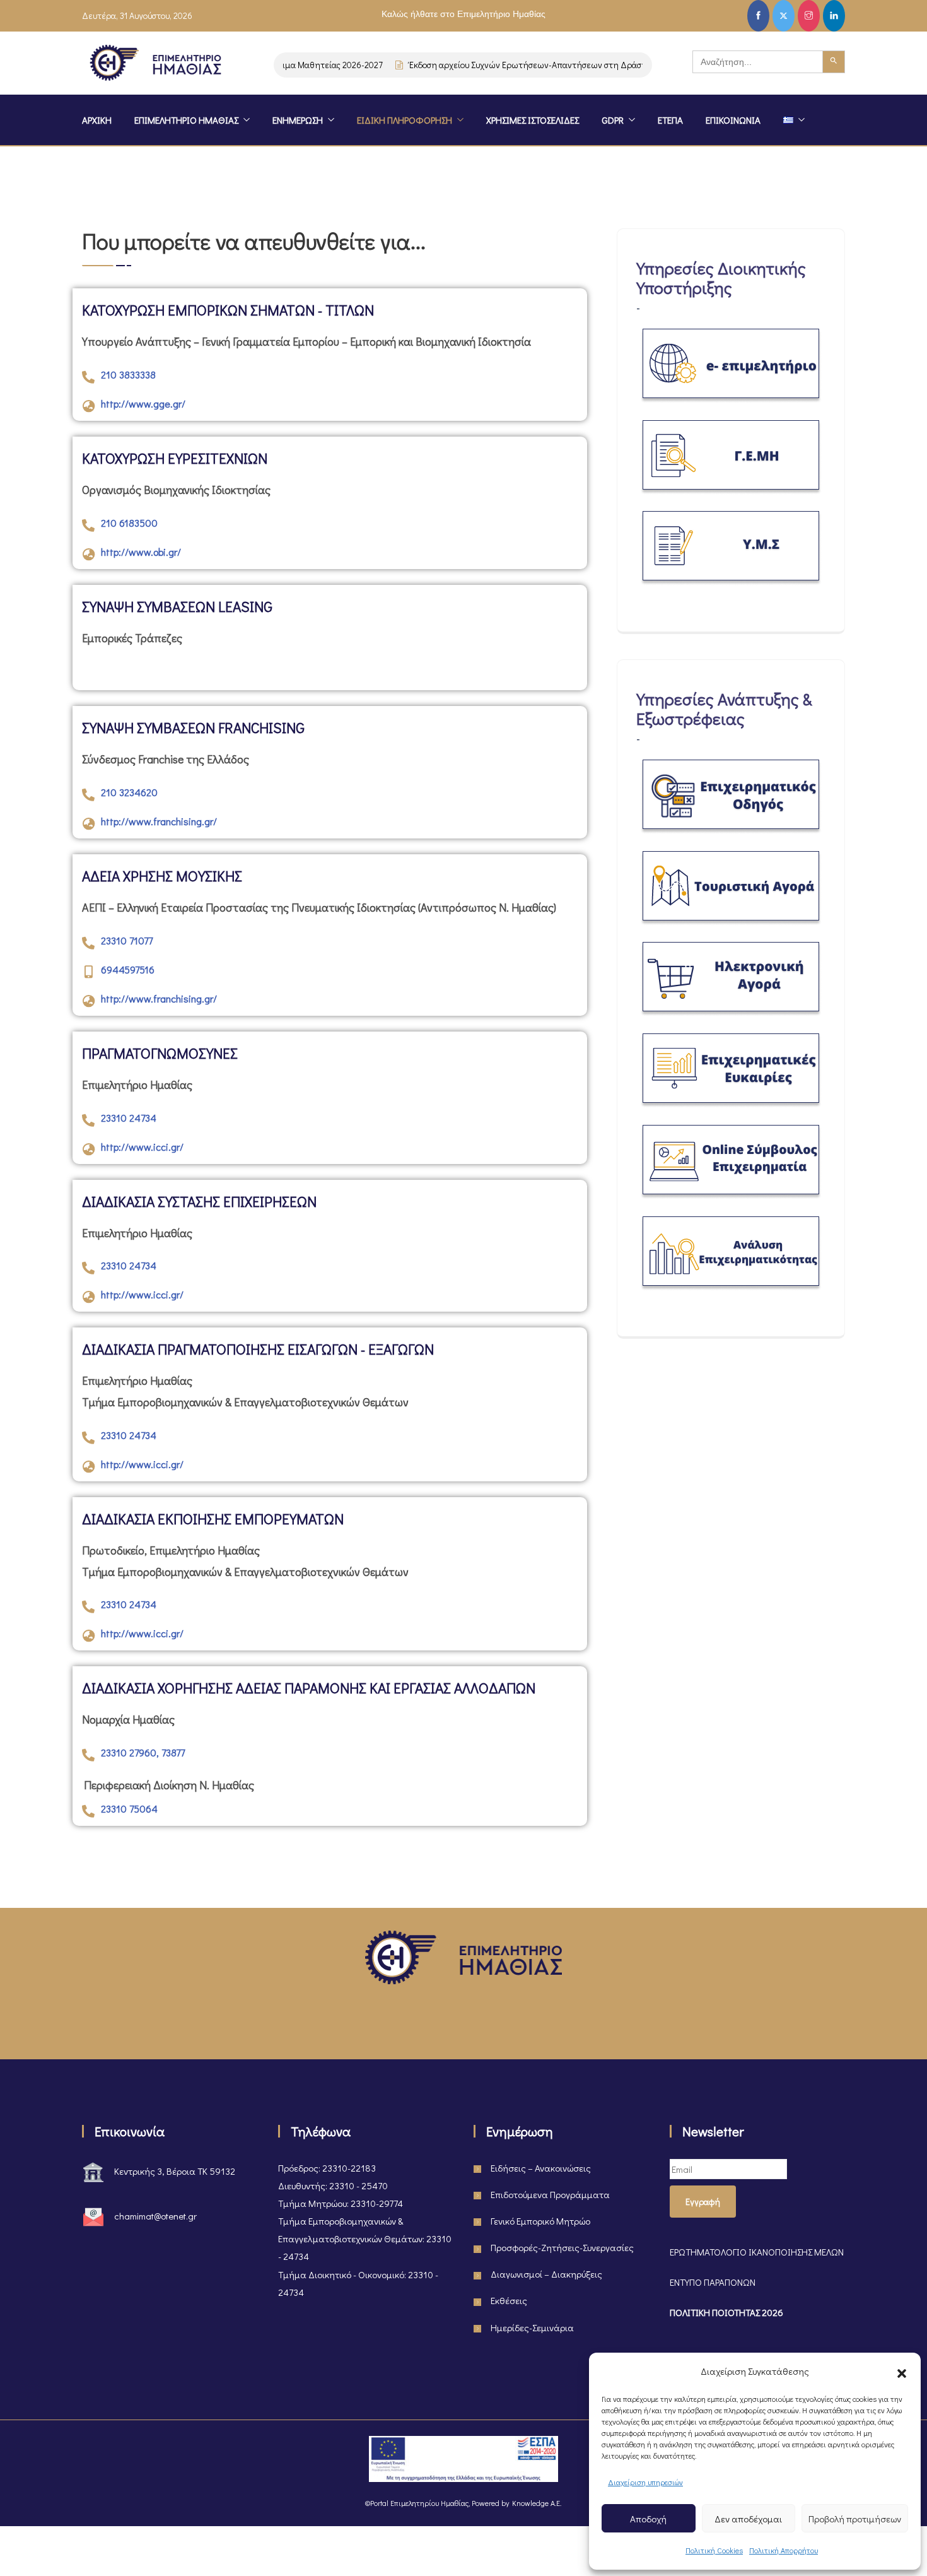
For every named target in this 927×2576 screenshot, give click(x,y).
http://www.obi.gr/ (141, 552)
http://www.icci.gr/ (142, 1147)
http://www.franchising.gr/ (159, 821)
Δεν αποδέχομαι (748, 2519)
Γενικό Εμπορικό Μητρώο (540, 2221)
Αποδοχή (648, 2519)
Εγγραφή (703, 2202)
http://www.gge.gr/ (143, 403)
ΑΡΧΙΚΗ (97, 120)
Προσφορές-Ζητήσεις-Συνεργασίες (562, 2247)
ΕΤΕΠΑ (670, 120)
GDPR (613, 120)
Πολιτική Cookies (714, 2550)
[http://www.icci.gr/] (88, 1150)
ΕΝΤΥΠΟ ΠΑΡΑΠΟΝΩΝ (713, 2282)
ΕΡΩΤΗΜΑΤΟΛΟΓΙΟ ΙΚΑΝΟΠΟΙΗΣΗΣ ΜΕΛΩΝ (757, 2252)
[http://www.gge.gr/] (88, 406)
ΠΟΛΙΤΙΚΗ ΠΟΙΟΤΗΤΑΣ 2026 (726, 2312)
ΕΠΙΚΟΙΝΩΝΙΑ (733, 120)
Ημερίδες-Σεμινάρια (532, 2327)
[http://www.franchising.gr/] (88, 824)
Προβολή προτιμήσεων (855, 2519)
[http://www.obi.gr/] (88, 555)
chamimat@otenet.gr (155, 2216)
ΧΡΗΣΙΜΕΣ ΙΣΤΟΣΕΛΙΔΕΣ (533, 120)
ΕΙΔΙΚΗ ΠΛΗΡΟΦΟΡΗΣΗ (405, 120)
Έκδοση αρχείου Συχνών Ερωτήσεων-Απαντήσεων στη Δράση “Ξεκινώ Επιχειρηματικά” (553, 65)
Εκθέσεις (509, 2300)
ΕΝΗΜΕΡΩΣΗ (298, 120)
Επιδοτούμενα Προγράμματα (550, 2194)
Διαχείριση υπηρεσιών (645, 2482)
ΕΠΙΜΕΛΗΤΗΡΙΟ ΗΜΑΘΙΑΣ (186, 120)
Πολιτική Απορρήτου (784, 2550)
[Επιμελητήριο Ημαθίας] (155, 65)
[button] (902, 2371)
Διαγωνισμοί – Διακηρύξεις (546, 2274)
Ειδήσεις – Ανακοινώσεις (541, 2168)
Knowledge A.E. (537, 2503)
